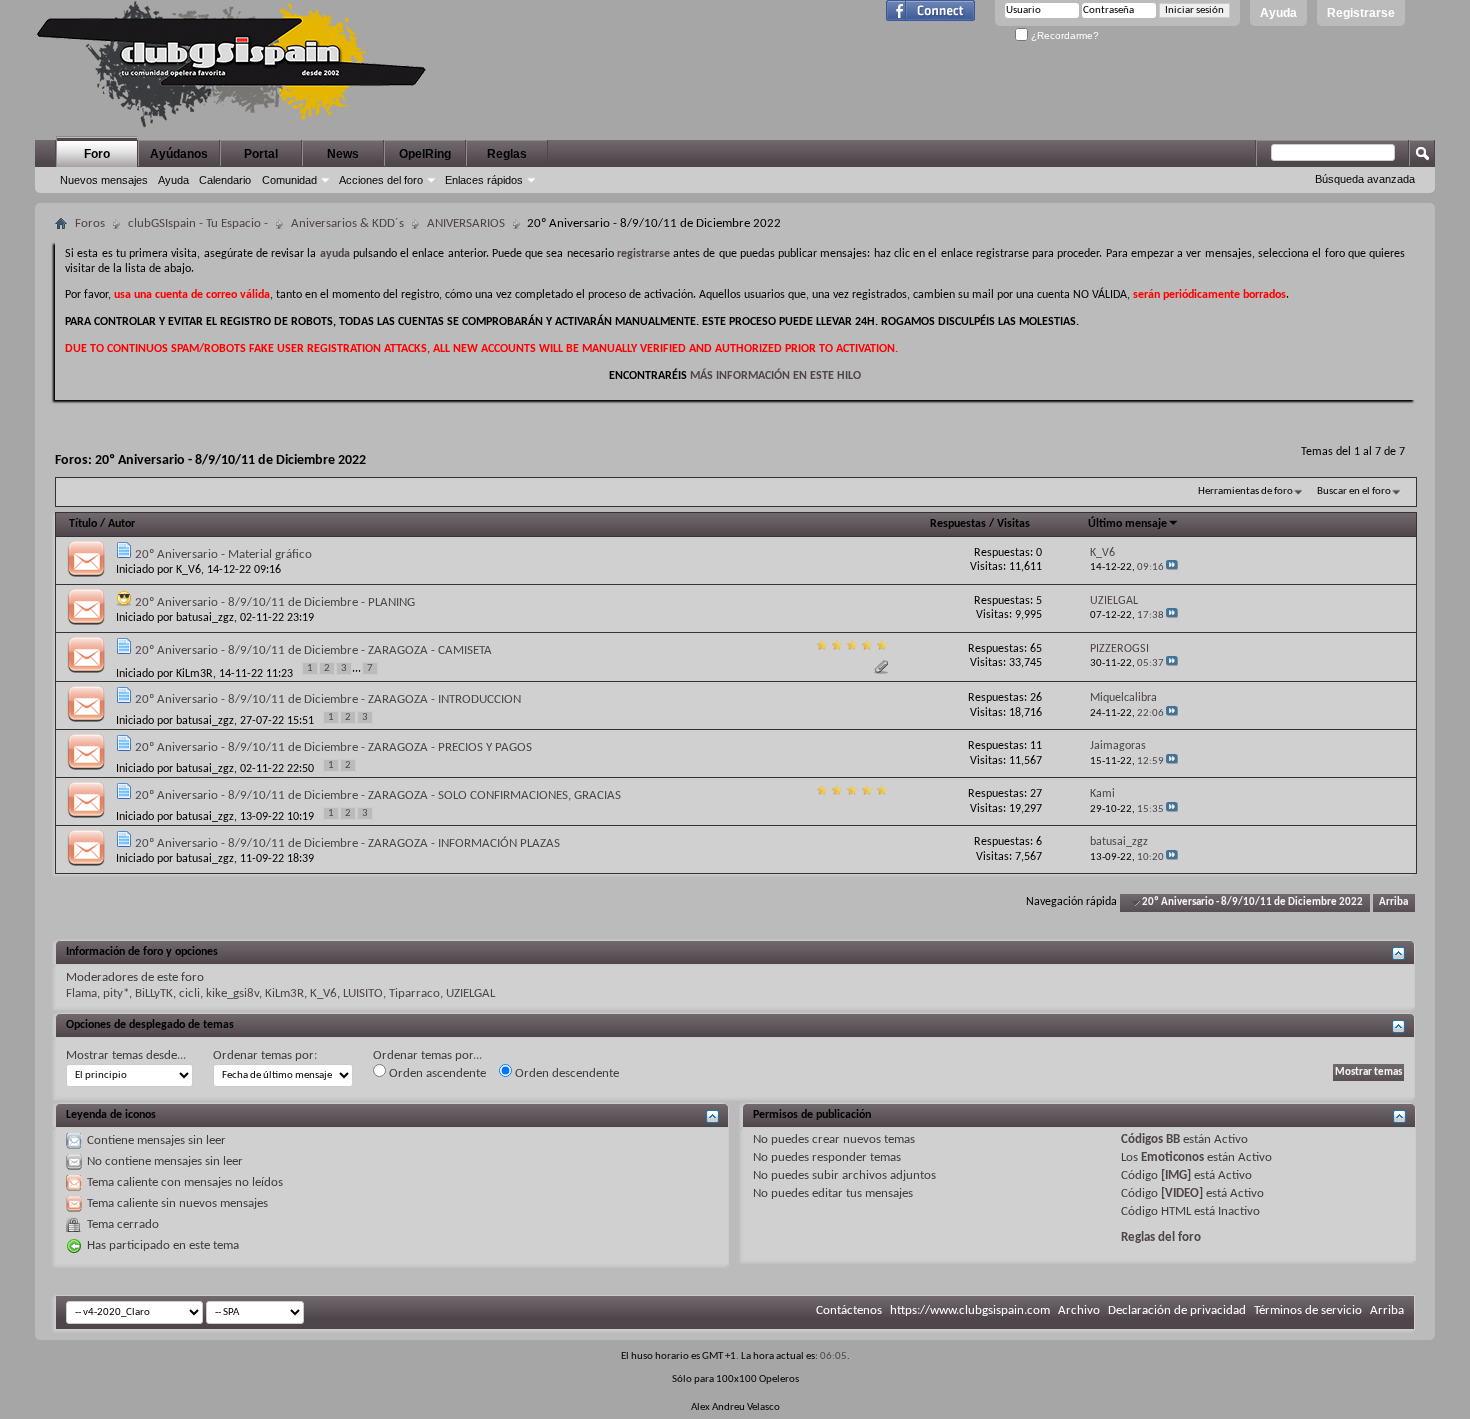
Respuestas (958, 524)
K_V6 (188, 570)
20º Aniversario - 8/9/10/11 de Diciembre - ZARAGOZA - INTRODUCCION (328, 699)
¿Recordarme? (1063, 35)
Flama (81, 993)
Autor (121, 524)
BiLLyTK (154, 993)
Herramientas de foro (1245, 491)
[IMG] (1176, 1175)
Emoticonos (1172, 1157)
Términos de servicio (1308, 1310)
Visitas (1013, 524)
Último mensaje (1127, 524)
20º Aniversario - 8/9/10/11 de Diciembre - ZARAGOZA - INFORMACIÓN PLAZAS (347, 843)
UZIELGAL (470, 993)
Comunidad (289, 180)
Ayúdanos (179, 154)
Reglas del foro (1161, 1237)
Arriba (1393, 902)
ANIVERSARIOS (466, 223)
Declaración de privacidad (1177, 1310)
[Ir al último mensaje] (1172, 567)
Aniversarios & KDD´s (347, 223)
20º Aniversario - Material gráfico (223, 554)
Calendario (225, 180)
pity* (116, 993)
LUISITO (363, 993)
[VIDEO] (1182, 1193)
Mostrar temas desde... (126, 1055)
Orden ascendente (436, 1073)
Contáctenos (849, 1310)
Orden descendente (565, 1073)
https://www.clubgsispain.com (970, 1310)
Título (83, 524)
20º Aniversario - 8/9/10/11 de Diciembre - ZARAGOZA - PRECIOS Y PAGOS (333, 747)
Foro (97, 154)
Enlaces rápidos (484, 180)
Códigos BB (1150, 1139)
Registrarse (1361, 13)
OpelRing (425, 154)
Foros (90, 223)
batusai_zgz (205, 618)
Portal (261, 154)
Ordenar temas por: (265, 1055)
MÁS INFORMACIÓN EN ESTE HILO (775, 376)
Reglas (507, 154)
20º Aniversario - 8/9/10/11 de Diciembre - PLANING (275, 602)
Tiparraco (414, 993)
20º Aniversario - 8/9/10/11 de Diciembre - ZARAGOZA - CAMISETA (313, 650)
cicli (189, 993)
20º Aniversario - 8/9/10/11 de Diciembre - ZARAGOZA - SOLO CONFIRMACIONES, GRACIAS (378, 795)
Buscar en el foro (1354, 491)
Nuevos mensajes (104, 180)
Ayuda (1278, 13)
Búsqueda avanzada (1365, 179)
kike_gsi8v (232, 993)
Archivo (1079, 1310)
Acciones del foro (381, 180)
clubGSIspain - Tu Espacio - (198, 223)
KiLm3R (194, 674)
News (343, 154)
